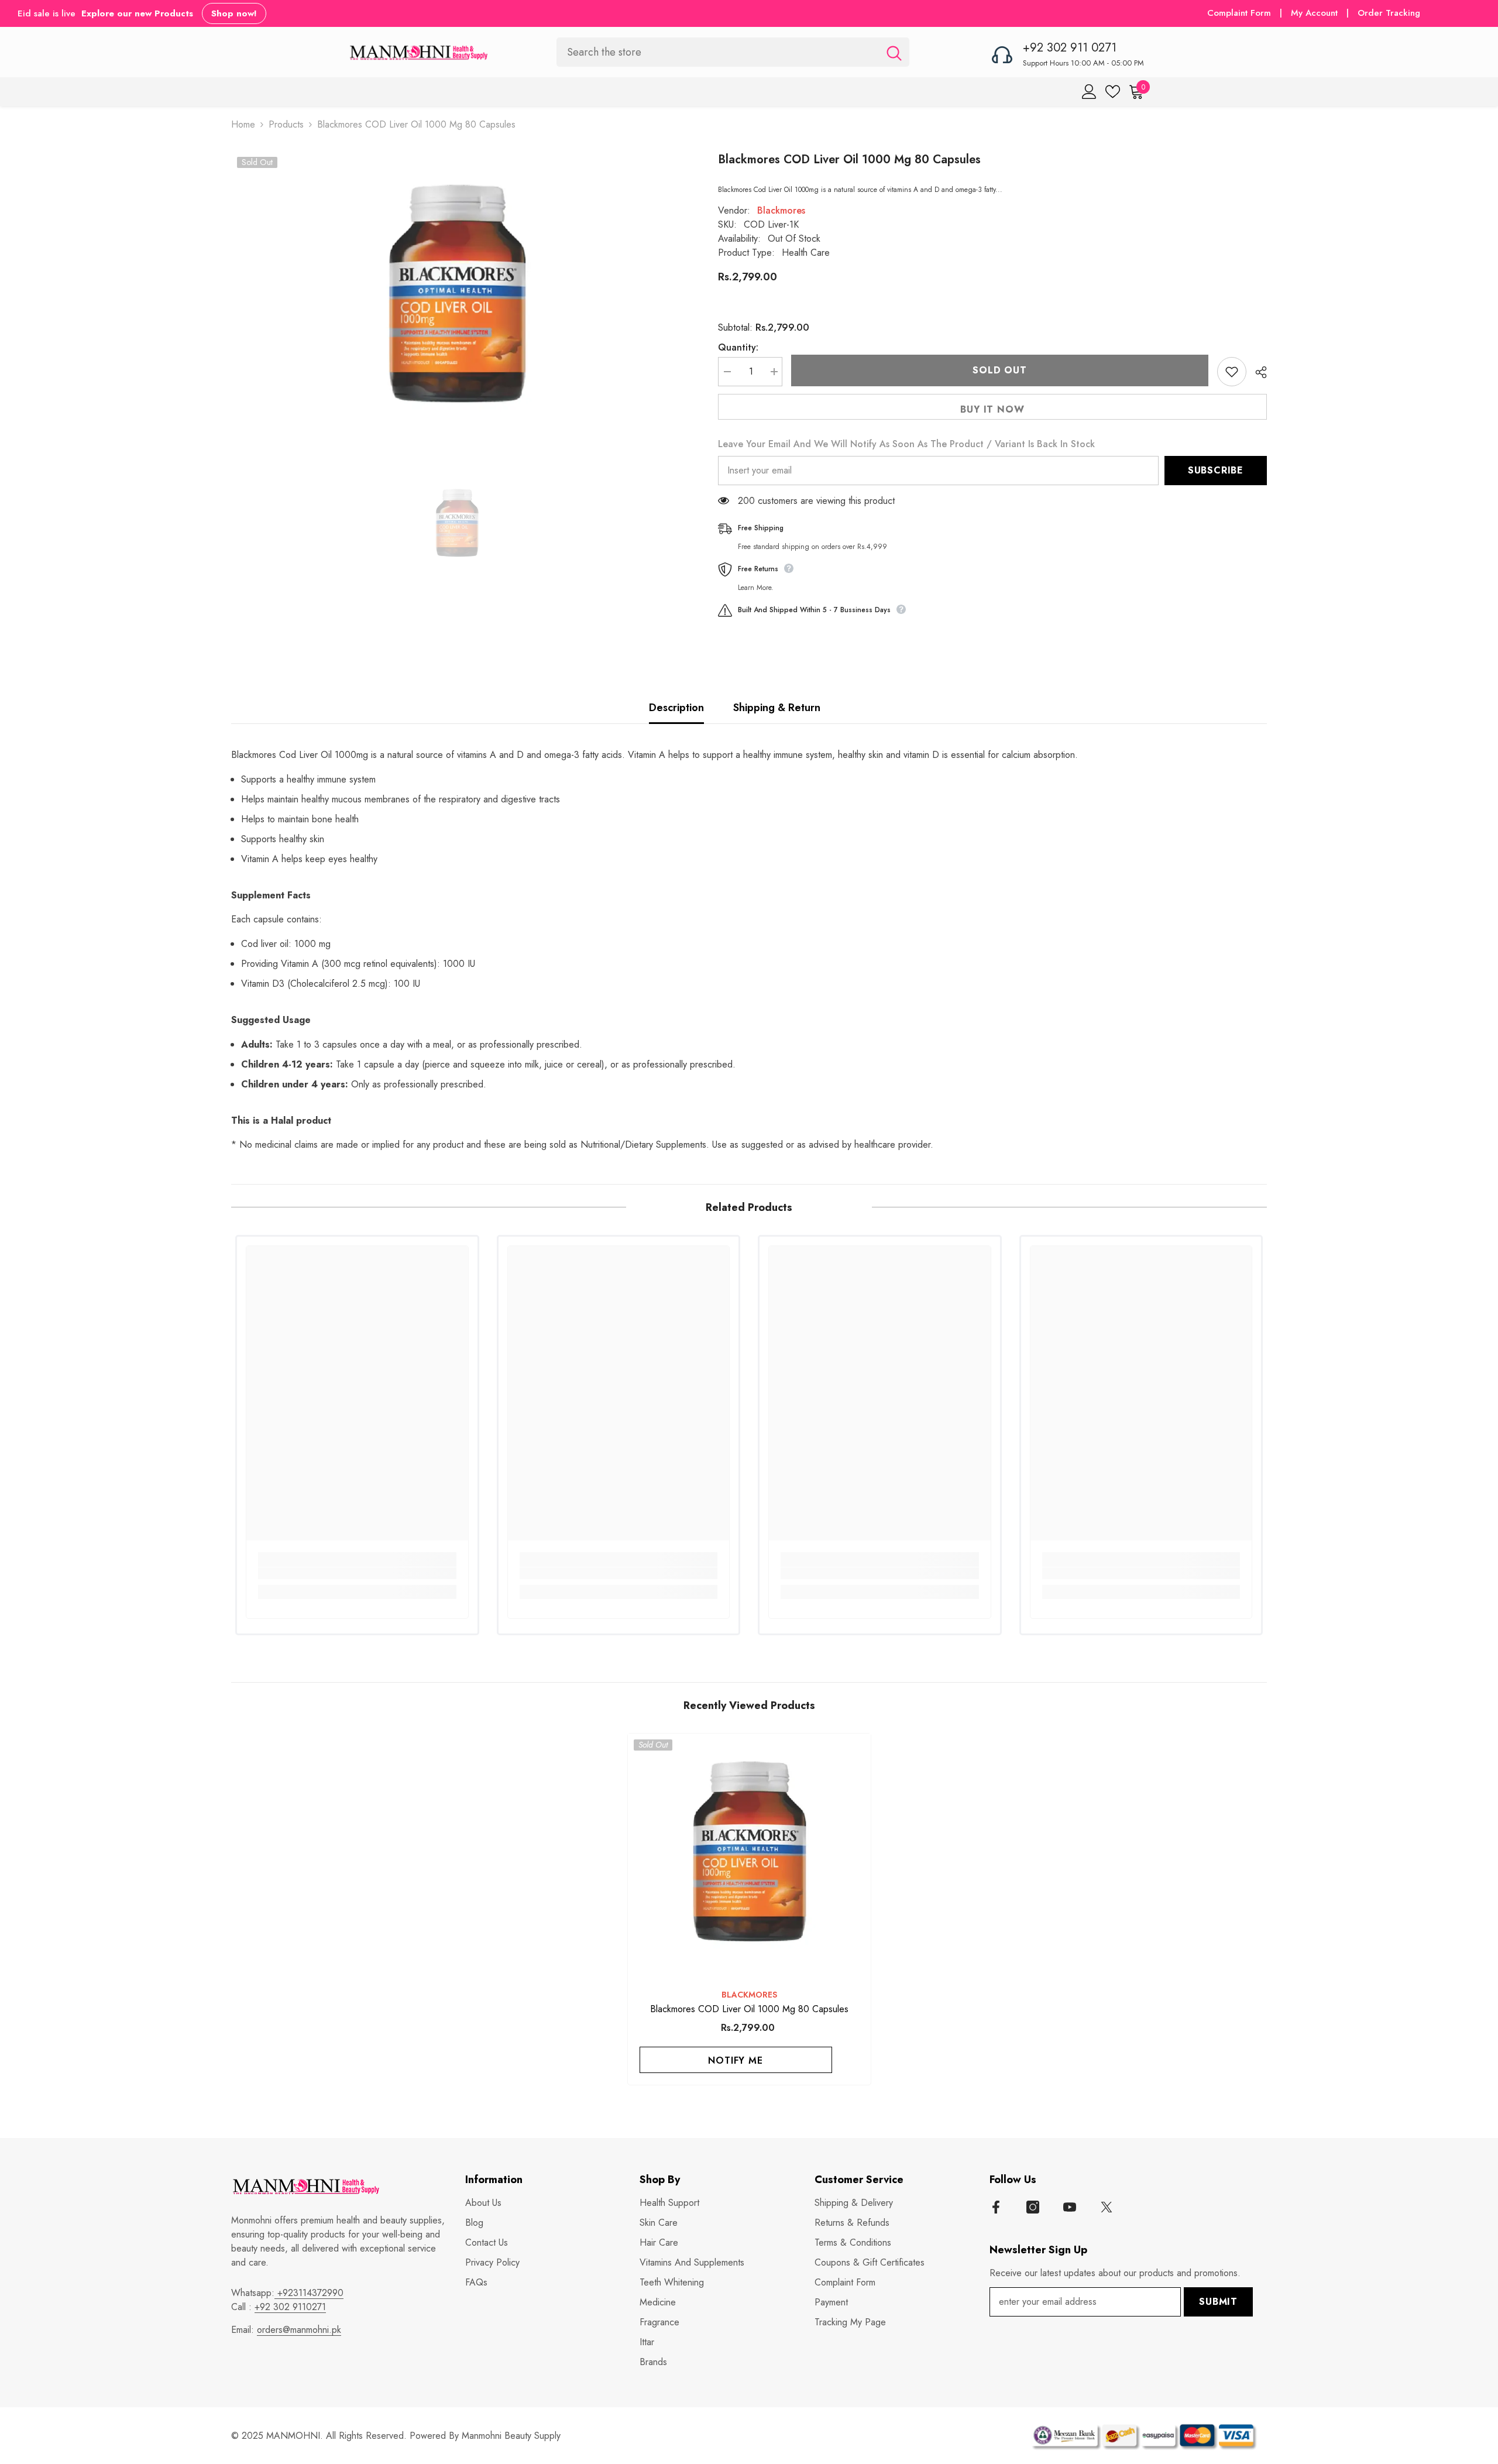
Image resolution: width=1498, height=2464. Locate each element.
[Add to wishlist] (1232, 372)
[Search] (733, 52)
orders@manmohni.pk (299, 2330)
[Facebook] (996, 2207)
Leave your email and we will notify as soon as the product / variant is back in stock (906, 444)
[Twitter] (1107, 2207)
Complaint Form (1239, 13)
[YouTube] (1070, 2207)
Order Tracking (1389, 13)
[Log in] (1089, 92)
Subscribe (1216, 470)
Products (286, 124)
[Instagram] (1033, 2207)
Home (243, 124)
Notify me (735, 2060)
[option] (457, 298)
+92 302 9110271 (290, 2307)
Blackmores (781, 210)
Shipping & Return (777, 708)
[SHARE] (1257, 372)
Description (676, 708)
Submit (1218, 2302)
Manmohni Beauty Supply (511, 2436)
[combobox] (718, 52)
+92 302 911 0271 (1070, 48)
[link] (357, 1573)
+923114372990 (309, 2293)
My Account (1316, 13)
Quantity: (738, 347)
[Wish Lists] (1113, 92)
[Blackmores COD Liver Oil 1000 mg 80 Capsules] (749, 1855)
